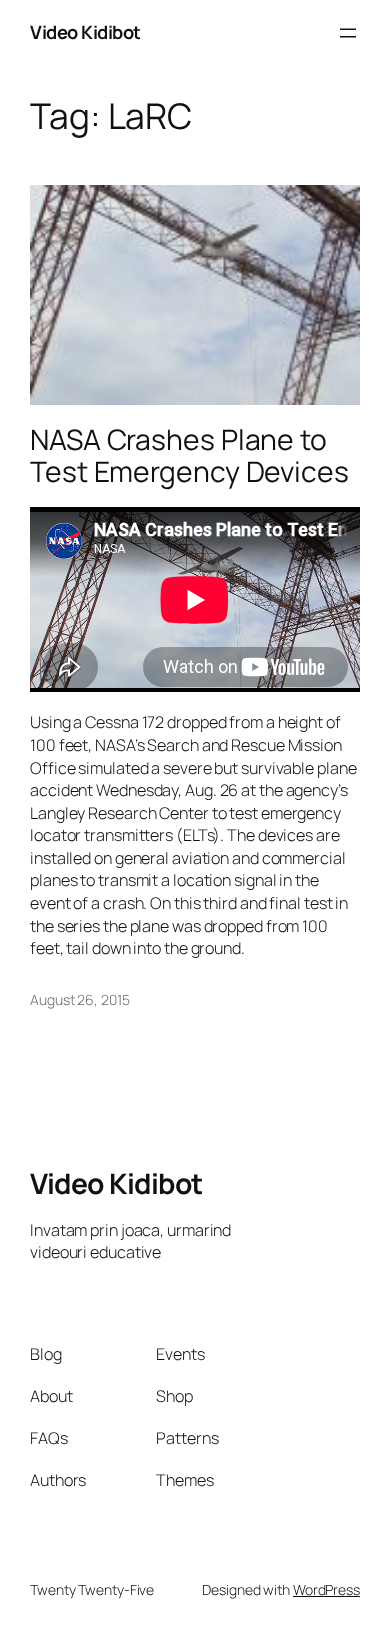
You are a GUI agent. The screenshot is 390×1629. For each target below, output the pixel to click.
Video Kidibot (85, 32)
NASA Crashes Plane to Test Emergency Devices (189, 456)
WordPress (326, 1589)
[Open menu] (348, 33)
